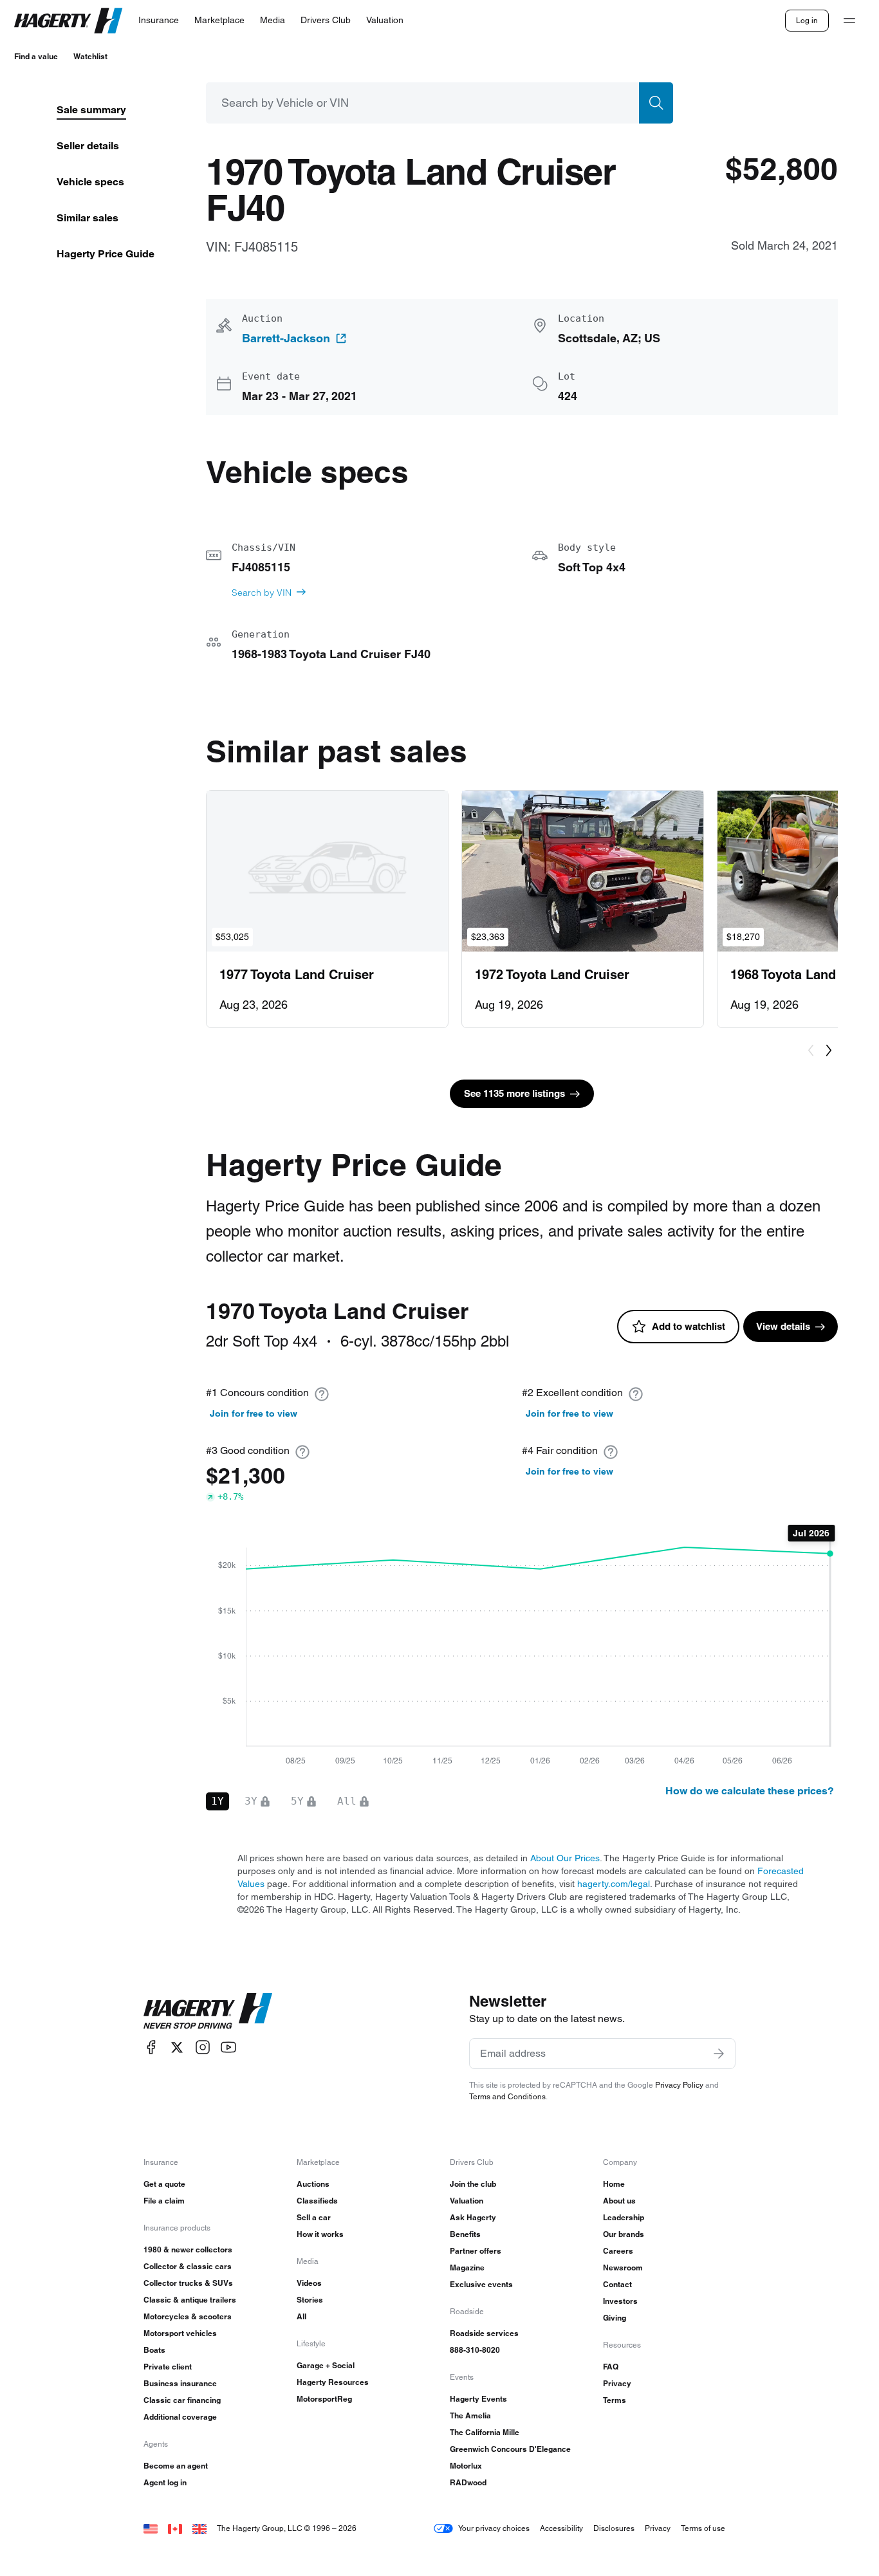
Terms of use (703, 2528)
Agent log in (165, 2482)
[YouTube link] (228, 2047)
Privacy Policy (679, 2085)
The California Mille (485, 2432)
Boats (154, 2350)
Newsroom (623, 2268)
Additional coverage (180, 2417)
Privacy (617, 2383)
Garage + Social (326, 2365)
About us (619, 2201)
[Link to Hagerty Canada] (175, 2528)
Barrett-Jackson (286, 338)
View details (783, 1326)
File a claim (164, 2201)
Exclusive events (481, 2284)
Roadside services (484, 2333)
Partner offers (476, 2251)
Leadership (624, 2217)
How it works (320, 2234)
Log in (807, 20)
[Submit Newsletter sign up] (719, 2054)
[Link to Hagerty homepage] (208, 2011)
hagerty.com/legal (614, 1884)
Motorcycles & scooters (188, 2316)
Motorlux (466, 2466)
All (301, 2316)
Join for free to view (254, 1413)
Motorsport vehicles (180, 2333)
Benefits (465, 2234)
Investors (620, 2301)
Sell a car (314, 2217)
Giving (615, 2318)
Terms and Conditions (507, 2096)
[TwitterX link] (177, 2047)
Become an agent (176, 2466)
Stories (310, 2300)
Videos (309, 2283)
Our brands (624, 2234)
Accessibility (561, 2528)
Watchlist (90, 56)
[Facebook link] (151, 2047)
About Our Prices (565, 1858)
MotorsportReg (324, 2399)
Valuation (467, 2201)
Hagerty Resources (333, 2382)
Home (614, 2184)
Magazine (467, 2268)
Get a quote (164, 2184)
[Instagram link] (203, 2047)
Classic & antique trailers (190, 2300)
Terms (615, 2400)
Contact (617, 2284)
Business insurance (180, 2383)
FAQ (611, 2367)
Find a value (36, 56)
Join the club (473, 2184)
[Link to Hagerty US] (151, 2528)
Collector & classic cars (188, 2266)
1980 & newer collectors (188, 2249)
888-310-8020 (475, 2350)
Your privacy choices (494, 2528)
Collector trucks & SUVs (188, 2283)
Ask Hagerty (473, 2217)
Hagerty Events (478, 2399)
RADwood (468, 2482)
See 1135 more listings (514, 1093)
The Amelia (470, 2415)
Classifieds (317, 2201)
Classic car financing (182, 2400)
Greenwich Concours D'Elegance (510, 2449)
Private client (168, 2367)
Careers (618, 2251)
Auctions (313, 2184)
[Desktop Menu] (849, 21)
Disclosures (614, 2528)
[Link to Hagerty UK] (199, 2528)
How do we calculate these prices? (750, 1791)
